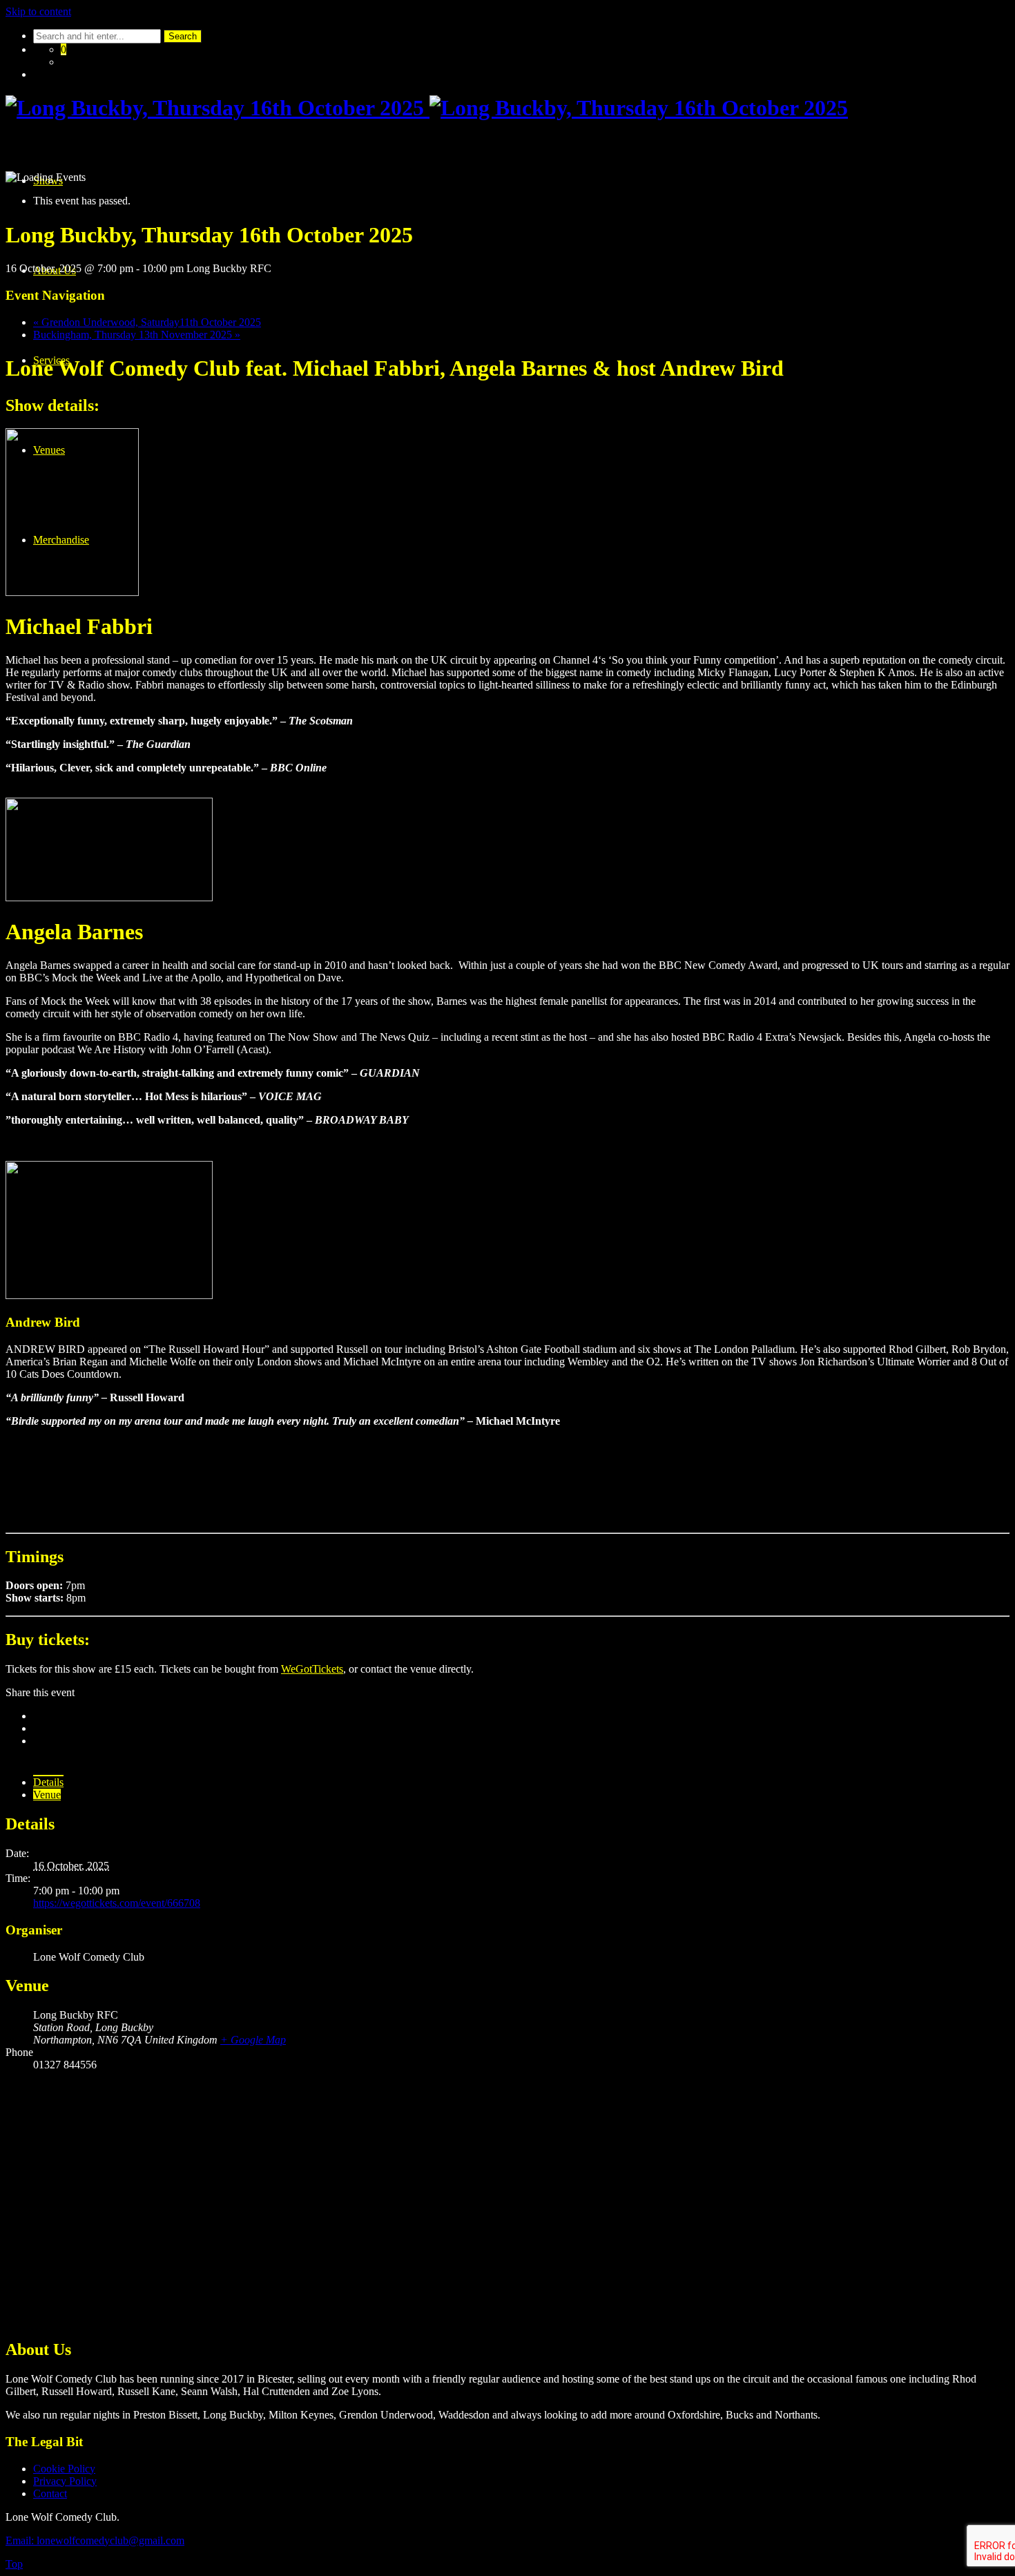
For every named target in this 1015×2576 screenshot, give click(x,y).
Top (14, 2564)
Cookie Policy (64, 2469)
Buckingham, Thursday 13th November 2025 (137, 335)
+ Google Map (253, 2040)
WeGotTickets (312, 1669)
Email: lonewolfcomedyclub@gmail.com (95, 2540)
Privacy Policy (65, 2481)
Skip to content (38, 11)
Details (48, 1782)
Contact (50, 2493)
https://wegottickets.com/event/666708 (117, 1903)
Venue (47, 1795)
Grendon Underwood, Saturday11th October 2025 (147, 322)
